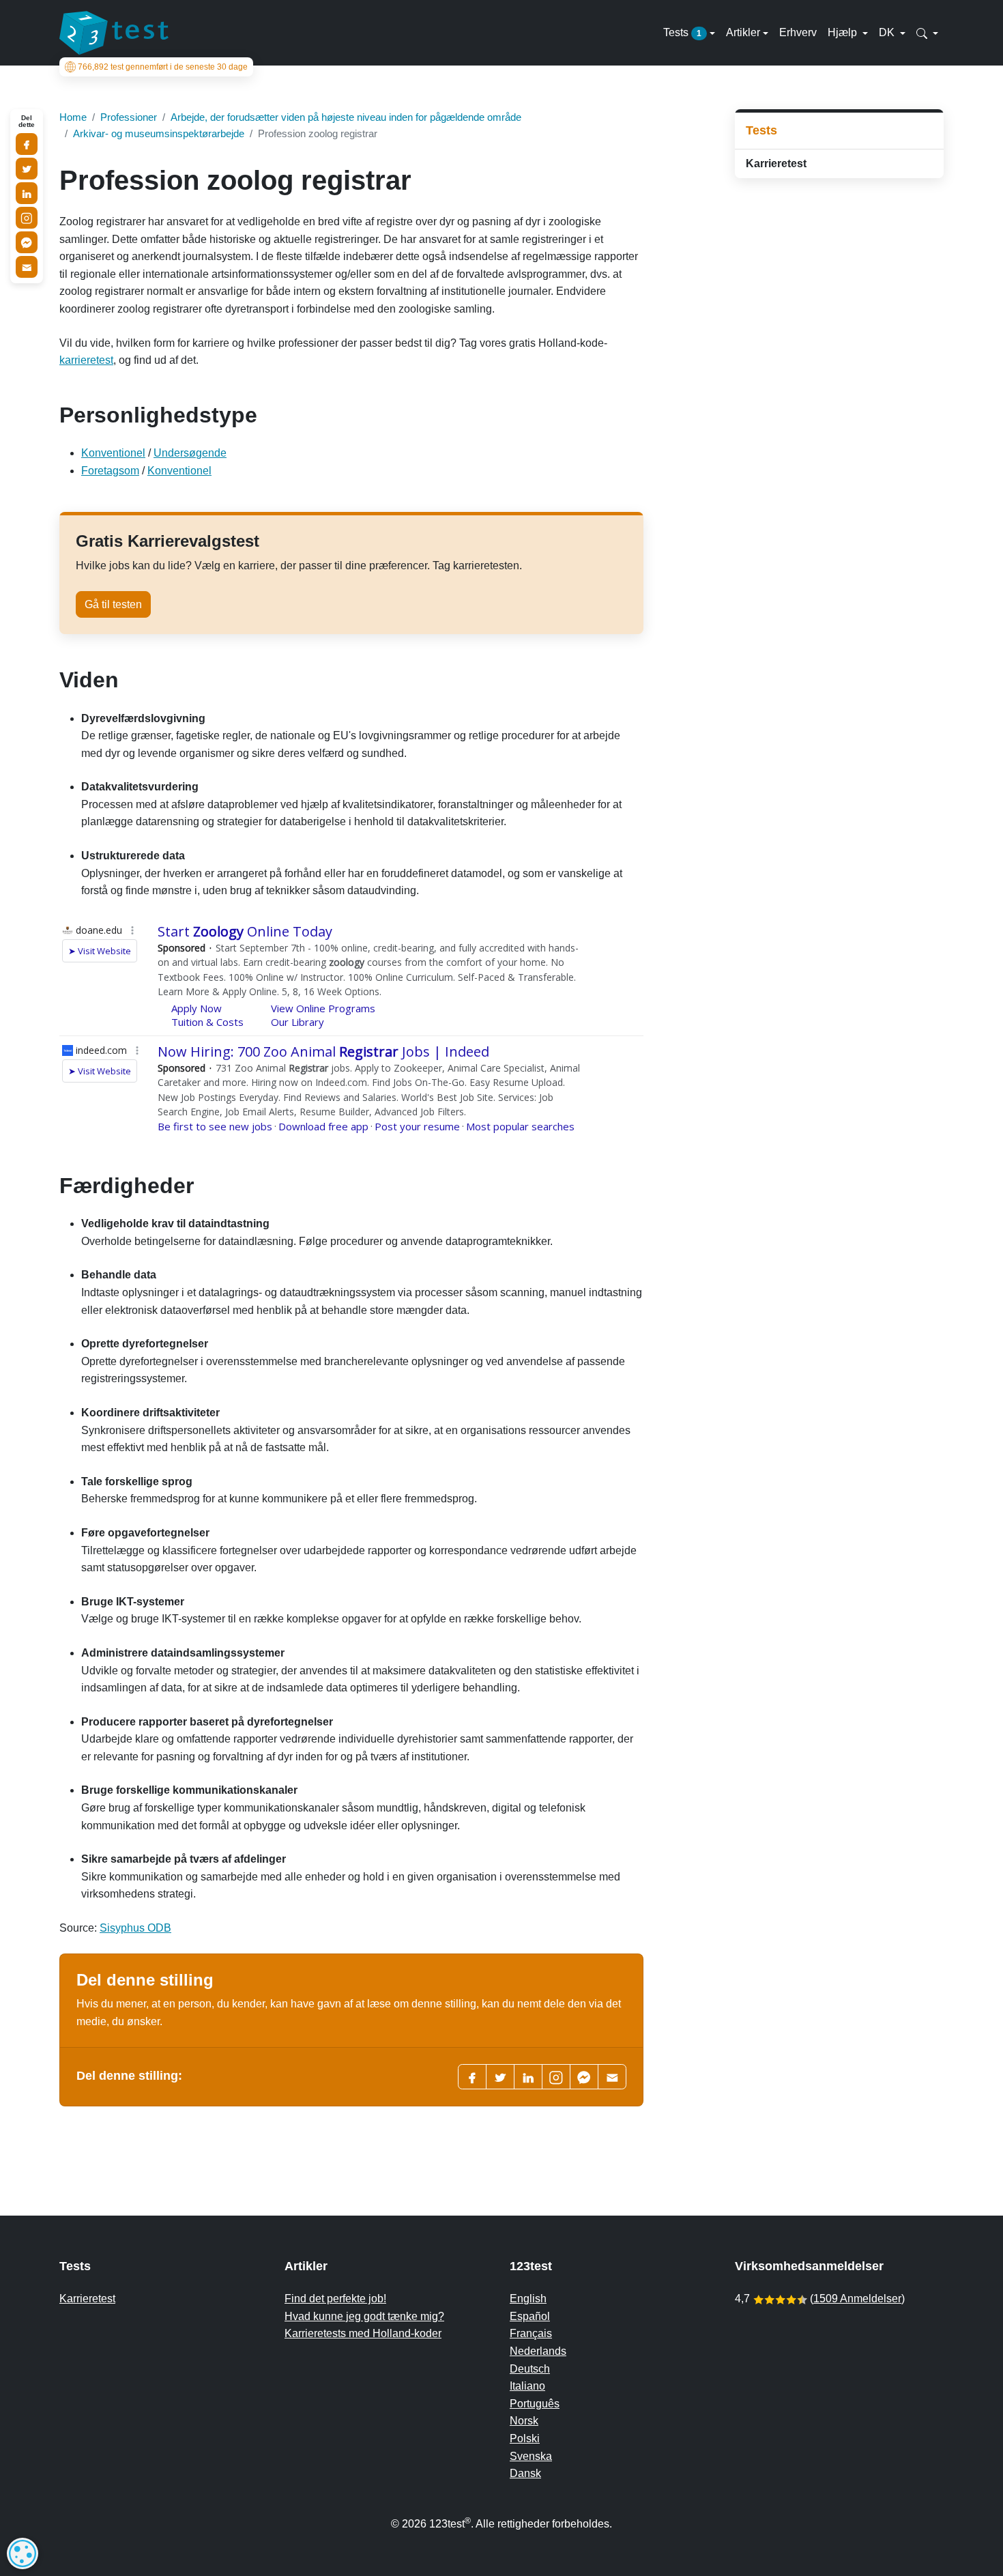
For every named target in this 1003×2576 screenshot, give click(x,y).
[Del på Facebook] (27, 144)
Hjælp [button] (844, 32)
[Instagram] (27, 218)
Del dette (27, 121)
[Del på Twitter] (27, 169)
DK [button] (888, 32)
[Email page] (612, 2077)
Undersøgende (190, 453)
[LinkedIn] (528, 2077)
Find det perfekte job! (335, 2299)
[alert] (23, 2553)
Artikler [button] (743, 32)
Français (531, 2333)
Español (530, 2316)
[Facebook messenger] (584, 2077)
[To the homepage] (114, 33)
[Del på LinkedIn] (27, 193)
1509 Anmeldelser (857, 2299)
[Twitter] (500, 2077)
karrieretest (86, 360)
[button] (927, 33)
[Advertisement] (839, 286)
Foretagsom (110, 471)
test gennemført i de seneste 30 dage (163, 67)
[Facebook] (472, 2077)
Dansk (525, 2473)
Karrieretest (776, 163)
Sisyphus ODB (135, 1928)
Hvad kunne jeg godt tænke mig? (364, 2316)
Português (535, 2404)
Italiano (527, 2386)
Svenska (531, 2456)
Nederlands (538, 2351)
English (528, 2299)
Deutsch (530, 2369)
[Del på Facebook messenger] (27, 242)
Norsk (524, 2421)
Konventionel (113, 453)
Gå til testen (113, 604)
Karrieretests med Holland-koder (363, 2333)
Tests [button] (682, 32)
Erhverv (798, 32)
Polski (525, 2438)
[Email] (27, 267)
